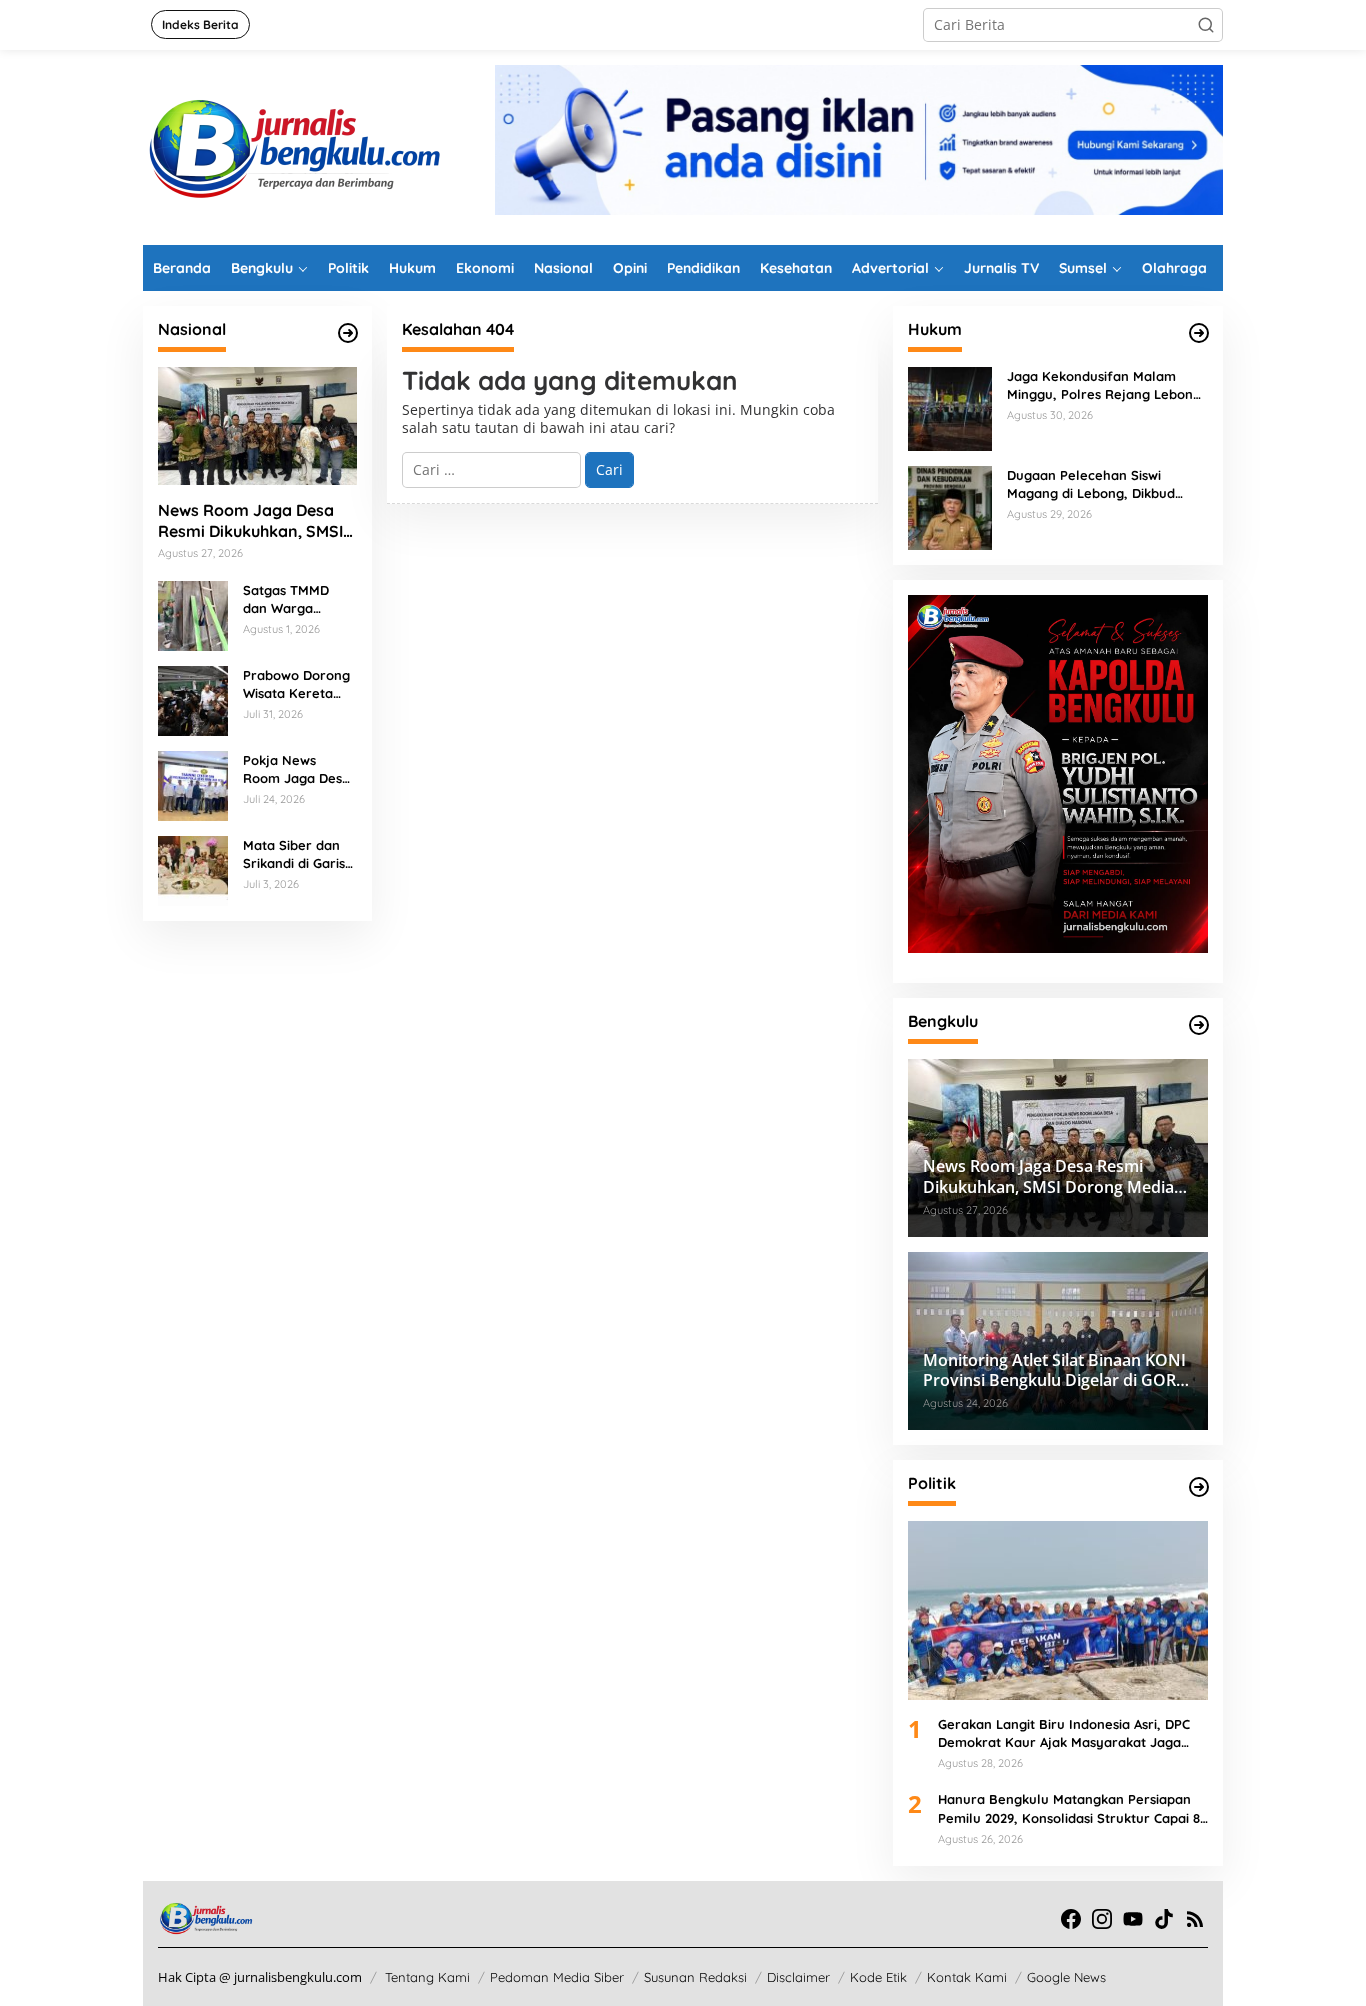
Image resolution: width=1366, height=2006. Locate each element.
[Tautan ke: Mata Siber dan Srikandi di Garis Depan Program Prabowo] (193, 868)
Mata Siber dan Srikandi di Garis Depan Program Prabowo (294, 854)
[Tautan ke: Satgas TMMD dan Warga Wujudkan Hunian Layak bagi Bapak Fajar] (193, 613)
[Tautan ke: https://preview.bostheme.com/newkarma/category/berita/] (348, 333)
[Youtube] (1133, 1919)
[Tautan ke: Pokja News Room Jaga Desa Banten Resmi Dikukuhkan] (193, 783)
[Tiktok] (1164, 1919)
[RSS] (1195, 1919)
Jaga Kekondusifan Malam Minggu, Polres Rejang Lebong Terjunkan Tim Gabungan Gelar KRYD (1106, 385)
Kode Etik (878, 1977)
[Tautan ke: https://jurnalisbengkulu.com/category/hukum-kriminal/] (1199, 333)
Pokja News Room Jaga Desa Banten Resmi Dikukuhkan (296, 769)
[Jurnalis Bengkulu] (293, 145)
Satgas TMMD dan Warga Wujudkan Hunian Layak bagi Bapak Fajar (299, 599)
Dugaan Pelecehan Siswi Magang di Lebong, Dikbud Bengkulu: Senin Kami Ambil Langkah (1096, 484)
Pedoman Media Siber (557, 1977)
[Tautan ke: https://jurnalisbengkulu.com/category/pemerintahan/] (1199, 1025)
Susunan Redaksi (695, 1977)
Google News (1066, 1977)
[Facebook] (1071, 1919)
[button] (1206, 25)
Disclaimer (798, 1977)
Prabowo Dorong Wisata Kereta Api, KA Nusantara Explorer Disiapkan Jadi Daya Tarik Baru (296, 684)
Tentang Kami (427, 1977)
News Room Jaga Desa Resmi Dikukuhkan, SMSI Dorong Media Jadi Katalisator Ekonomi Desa (250, 521)
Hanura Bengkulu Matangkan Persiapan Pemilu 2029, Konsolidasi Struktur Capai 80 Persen (1073, 1808)
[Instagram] (1102, 1919)
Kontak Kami (967, 1977)
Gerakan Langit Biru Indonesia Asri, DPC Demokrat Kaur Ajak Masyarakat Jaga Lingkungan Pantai (1064, 1733)
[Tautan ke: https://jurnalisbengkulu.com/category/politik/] (1199, 1487)
